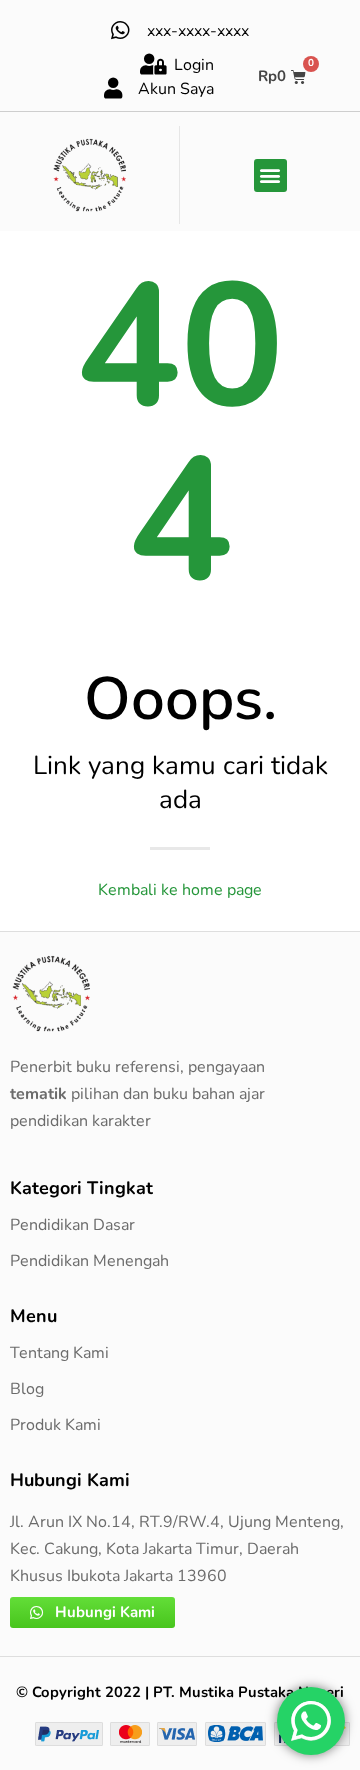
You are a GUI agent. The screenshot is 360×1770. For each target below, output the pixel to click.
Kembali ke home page (180, 890)
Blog (27, 1389)
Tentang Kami (59, 1353)
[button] (270, 175)
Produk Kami (55, 1425)
